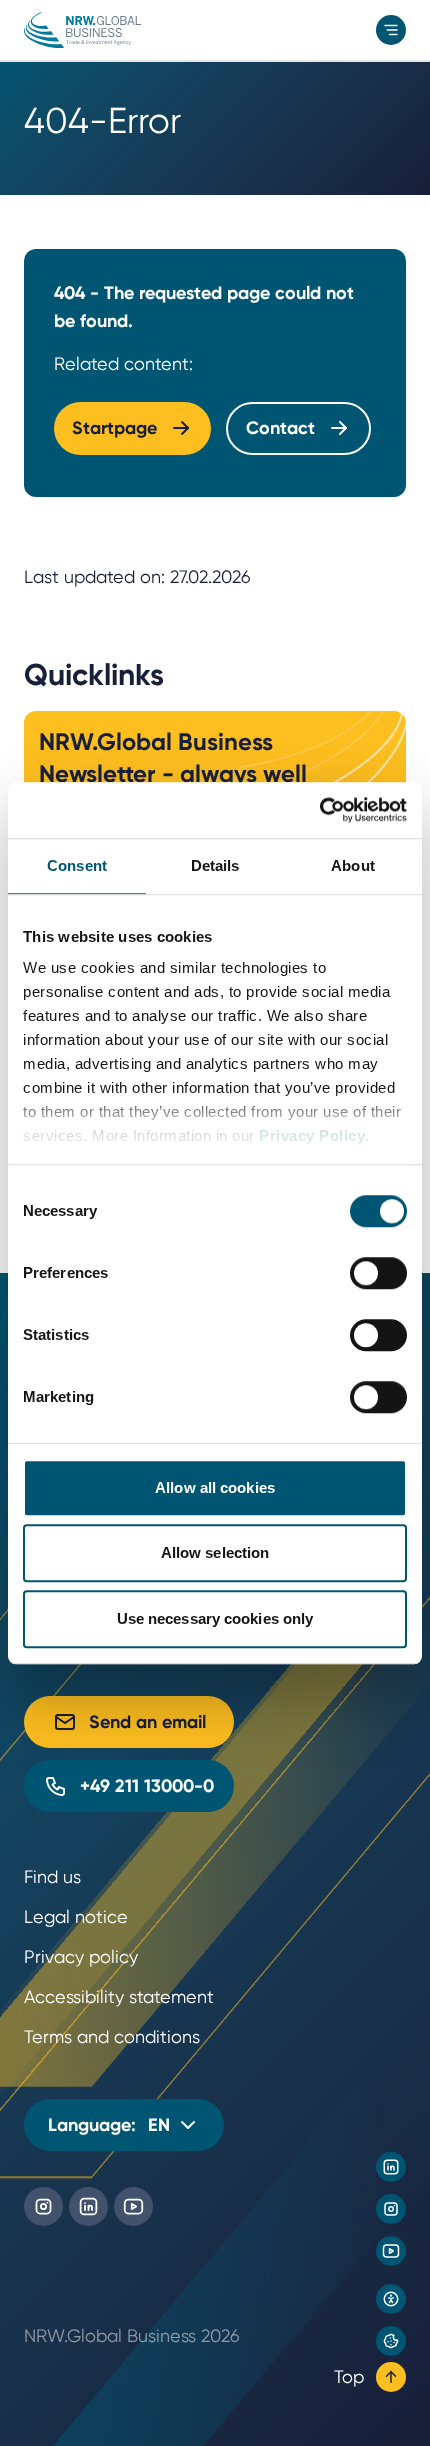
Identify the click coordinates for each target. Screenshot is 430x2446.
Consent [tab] (77, 865)
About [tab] (353, 865)
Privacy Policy (312, 1135)
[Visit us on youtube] (391, 2251)
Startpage (114, 428)
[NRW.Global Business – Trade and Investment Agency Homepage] (82, 30)
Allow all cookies (215, 1487)
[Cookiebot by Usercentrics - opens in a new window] (319, 810)
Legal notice (76, 1916)
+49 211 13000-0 (147, 1786)
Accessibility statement (119, 1996)
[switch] (378, 1273)
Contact (280, 428)
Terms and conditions (112, 2036)
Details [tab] (215, 865)
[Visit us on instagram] (391, 2209)
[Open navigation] (391, 30)
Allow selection (215, 1552)
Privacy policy (81, 1956)
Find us (52, 1876)
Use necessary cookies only (215, 1618)
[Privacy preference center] (391, 2341)
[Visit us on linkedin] (391, 2167)
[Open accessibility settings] (391, 2299)
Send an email (147, 1722)
